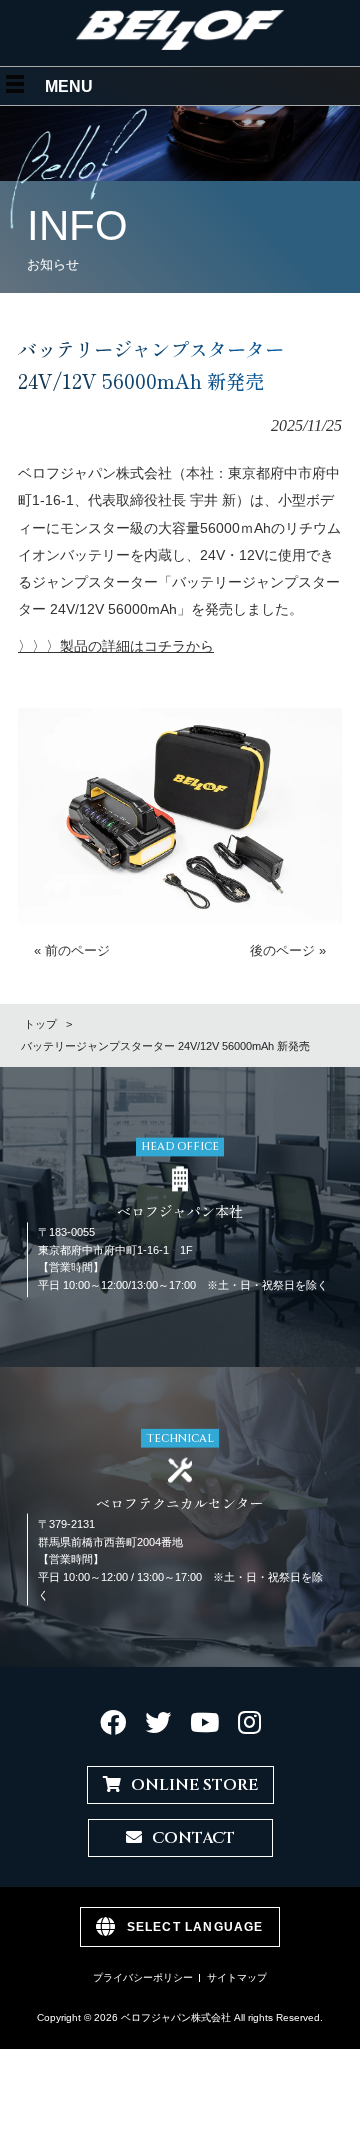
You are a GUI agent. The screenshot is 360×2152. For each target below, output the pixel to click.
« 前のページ (72, 950)
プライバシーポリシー (143, 1977)
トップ (40, 1024)
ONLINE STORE (194, 1785)
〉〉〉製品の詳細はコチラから (116, 646)
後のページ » (288, 950)
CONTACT (193, 1838)
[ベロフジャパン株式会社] (180, 45)
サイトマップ (237, 1977)
